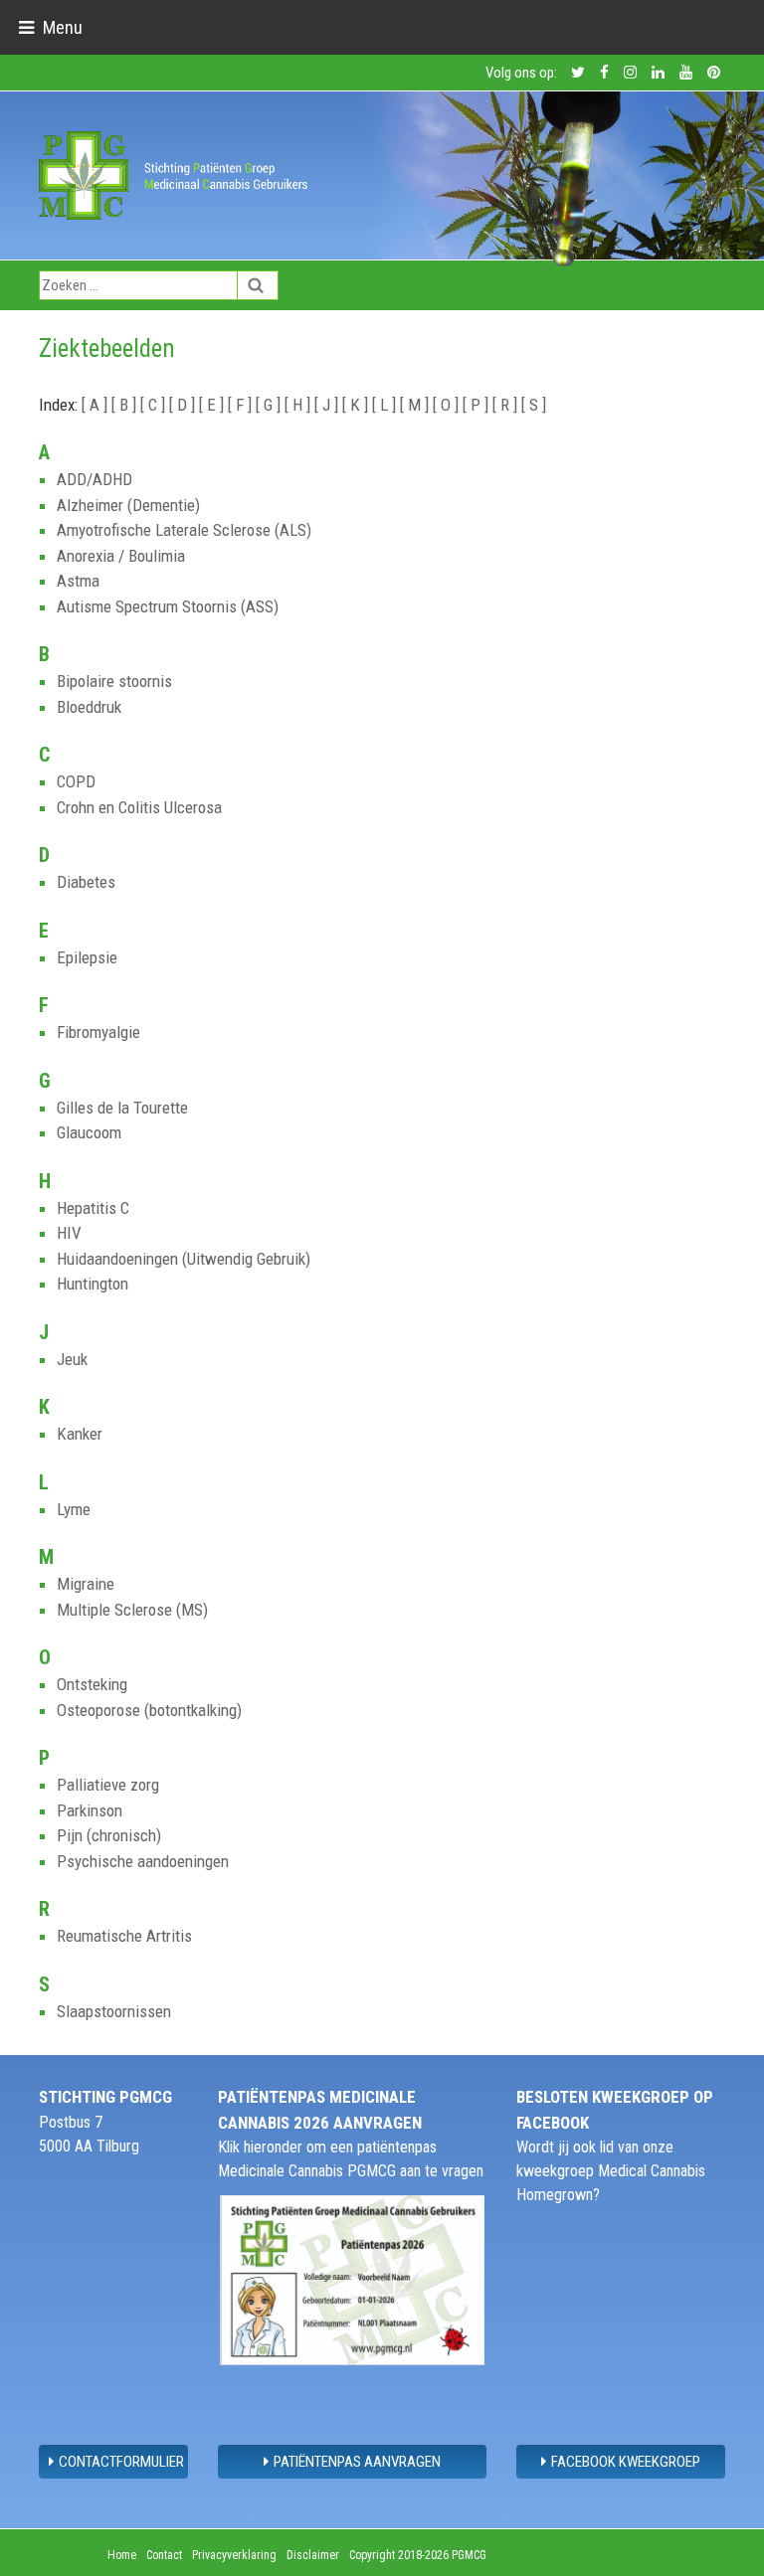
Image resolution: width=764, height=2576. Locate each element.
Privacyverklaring (234, 2555)
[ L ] (386, 405)
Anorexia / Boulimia (121, 556)
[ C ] (155, 405)
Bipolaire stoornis (114, 681)
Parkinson (90, 1810)
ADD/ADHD (95, 479)
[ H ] (299, 405)
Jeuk (72, 1359)
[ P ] (477, 405)
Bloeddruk (89, 707)
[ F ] (242, 405)
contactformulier (121, 2462)
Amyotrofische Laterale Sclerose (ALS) (184, 530)
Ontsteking (92, 1684)
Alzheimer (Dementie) (128, 505)
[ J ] (328, 405)
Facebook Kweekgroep (626, 2462)
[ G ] (270, 405)
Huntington (93, 1284)
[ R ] (507, 405)
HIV (69, 1233)
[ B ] (126, 405)
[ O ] (448, 405)
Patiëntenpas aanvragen (357, 2462)
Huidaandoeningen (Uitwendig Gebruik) (184, 1259)
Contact (164, 2555)
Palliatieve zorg (108, 1785)
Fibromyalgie (98, 1032)
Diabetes (86, 882)
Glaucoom (89, 1132)
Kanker (80, 1434)
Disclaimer (313, 2555)
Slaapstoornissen (114, 2011)
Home (122, 2555)
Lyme (74, 1509)
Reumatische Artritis (124, 1936)
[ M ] (416, 405)
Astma (78, 581)
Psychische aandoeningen (143, 1861)
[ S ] (534, 405)
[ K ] (357, 405)
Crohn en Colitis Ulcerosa (139, 807)
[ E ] (213, 405)
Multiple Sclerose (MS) (132, 1610)
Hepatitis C (93, 1208)
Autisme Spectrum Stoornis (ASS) (168, 606)
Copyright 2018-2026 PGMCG (418, 2555)
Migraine (86, 1584)
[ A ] (96, 405)
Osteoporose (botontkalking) (149, 1710)
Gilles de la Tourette (122, 1108)
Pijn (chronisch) (109, 1835)
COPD (76, 781)
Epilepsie (87, 957)
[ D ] (184, 405)
